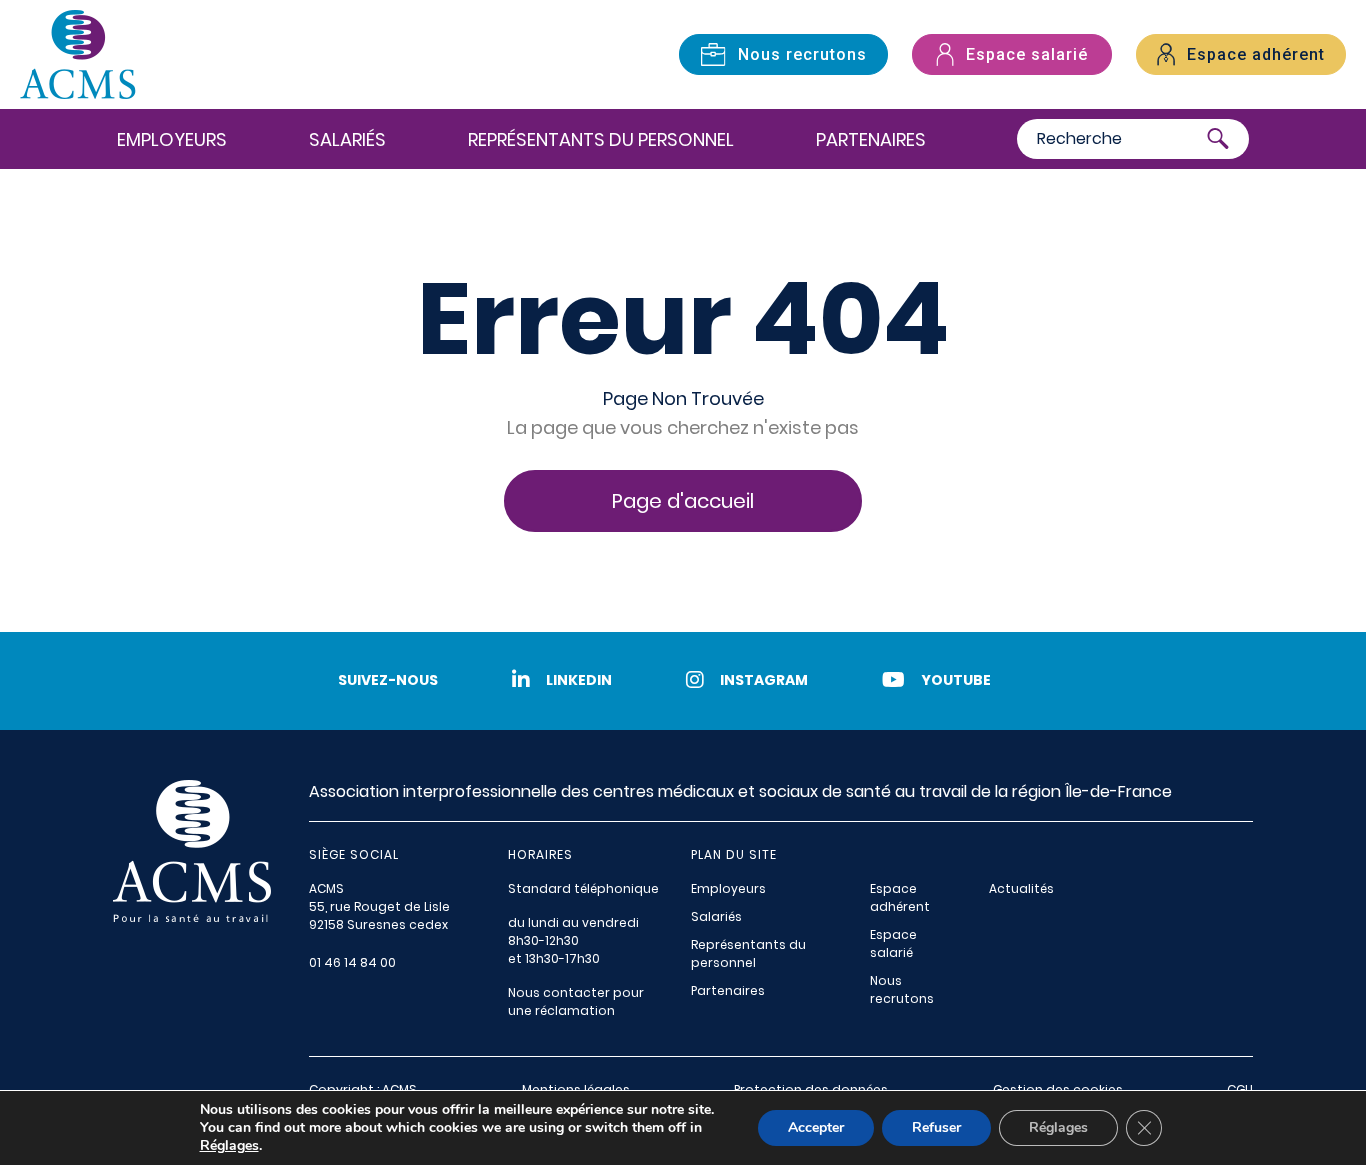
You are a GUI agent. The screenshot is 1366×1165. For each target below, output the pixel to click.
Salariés (347, 139)
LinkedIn (579, 680)
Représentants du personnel (601, 139)
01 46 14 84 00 (352, 962)
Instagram (764, 680)
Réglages (229, 1146)
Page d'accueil (683, 501)
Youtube (956, 680)
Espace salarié (893, 943)
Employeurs (172, 139)
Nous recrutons (902, 989)
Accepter (816, 1127)
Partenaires (871, 139)
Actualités (1021, 888)
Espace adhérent (900, 897)
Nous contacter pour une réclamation (576, 1001)
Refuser (936, 1127)
